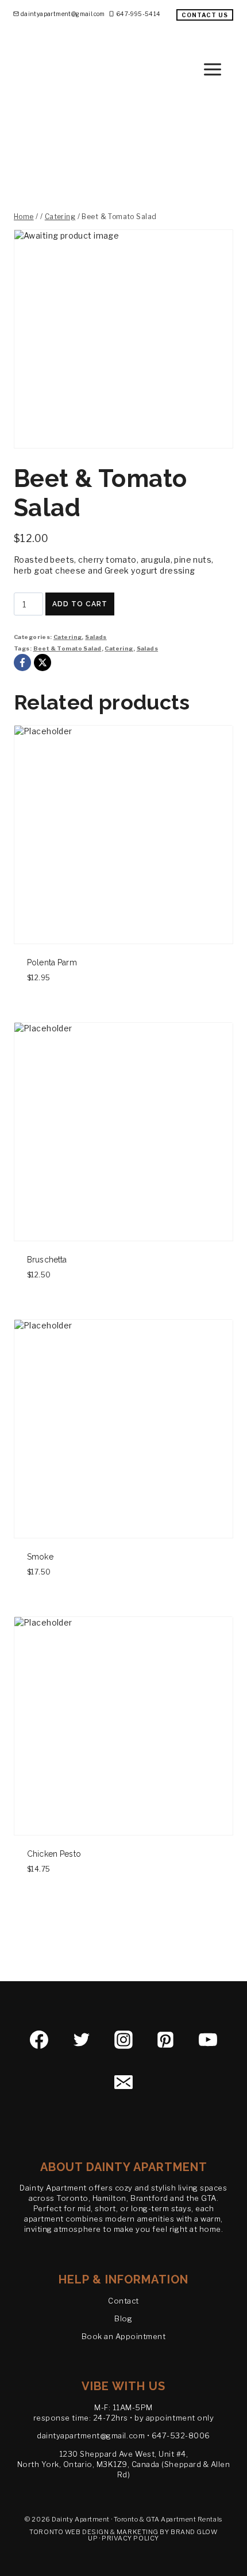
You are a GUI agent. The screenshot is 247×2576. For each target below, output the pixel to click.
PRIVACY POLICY (130, 2538)
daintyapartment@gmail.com (91, 2435)
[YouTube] (208, 2040)
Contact (123, 2301)
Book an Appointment (124, 2336)
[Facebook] (22, 662)
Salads (96, 637)
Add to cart (80, 604)
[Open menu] (222, 69)
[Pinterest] (165, 2040)
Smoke (40, 1557)
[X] (43, 662)
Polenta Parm (52, 962)
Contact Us (205, 15)
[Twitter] (82, 2040)
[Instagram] (123, 2040)
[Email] (123, 2082)
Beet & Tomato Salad (67, 648)
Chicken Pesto (54, 1854)
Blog (123, 2318)
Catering (67, 637)
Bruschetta (47, 1260)
